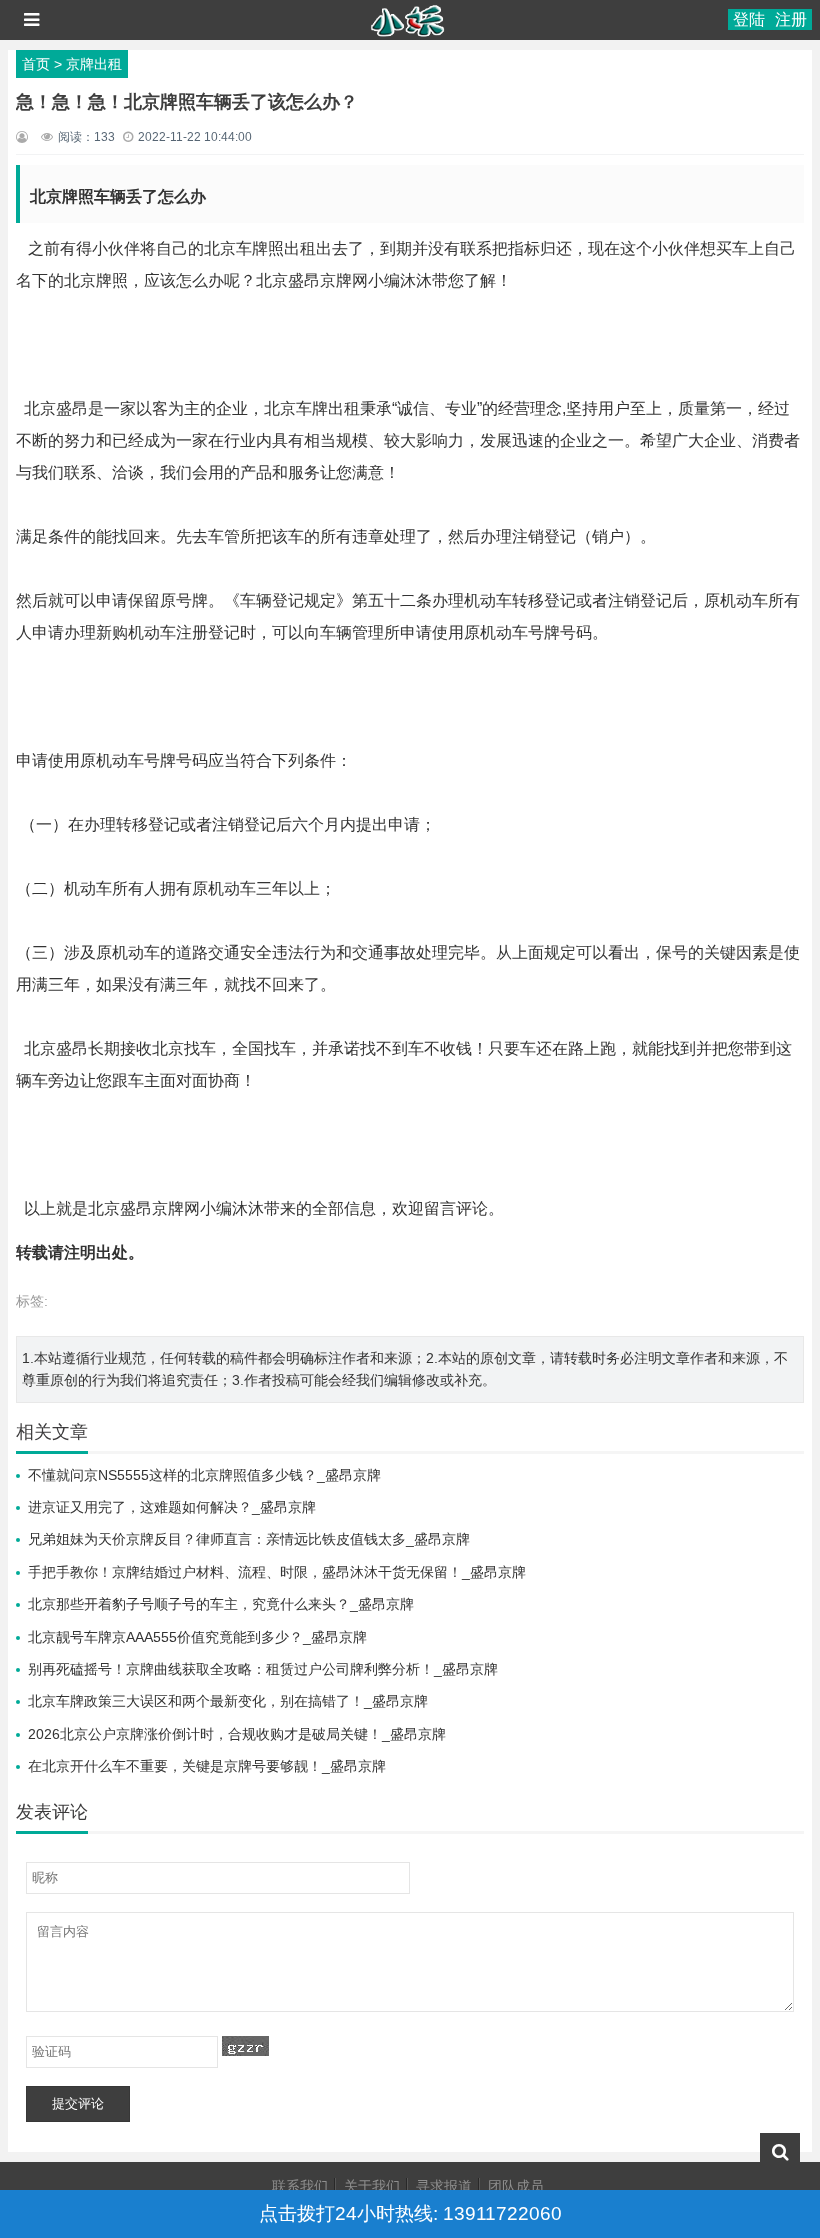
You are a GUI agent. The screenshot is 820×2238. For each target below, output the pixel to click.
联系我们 (300, 2186)
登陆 (749, 19)
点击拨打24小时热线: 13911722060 (410, 2213)
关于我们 (372, 2186)
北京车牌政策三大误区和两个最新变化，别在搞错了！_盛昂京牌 (228, 1701)
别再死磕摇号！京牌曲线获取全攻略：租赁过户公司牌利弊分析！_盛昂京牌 (263, 1669)
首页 (36, 64)
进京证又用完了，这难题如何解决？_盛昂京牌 (172, 1507)
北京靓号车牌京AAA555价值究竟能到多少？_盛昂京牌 (197, 1637)
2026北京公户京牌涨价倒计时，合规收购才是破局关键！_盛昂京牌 (237, 1734)
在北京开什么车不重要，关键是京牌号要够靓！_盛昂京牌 (207, 1766)
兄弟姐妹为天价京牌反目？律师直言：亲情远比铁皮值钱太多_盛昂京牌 (249, 1539)
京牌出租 (94, 64)
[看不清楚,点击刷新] (245, 2046)
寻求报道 (444, 2186)
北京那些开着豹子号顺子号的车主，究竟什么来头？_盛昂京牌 (221, 1604)
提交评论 (78, 2103)
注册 (791, 19)
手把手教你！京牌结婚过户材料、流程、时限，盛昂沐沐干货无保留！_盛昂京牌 (277, 1572)
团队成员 (516, 2186)
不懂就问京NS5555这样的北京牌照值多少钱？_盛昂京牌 (204, 1475)
